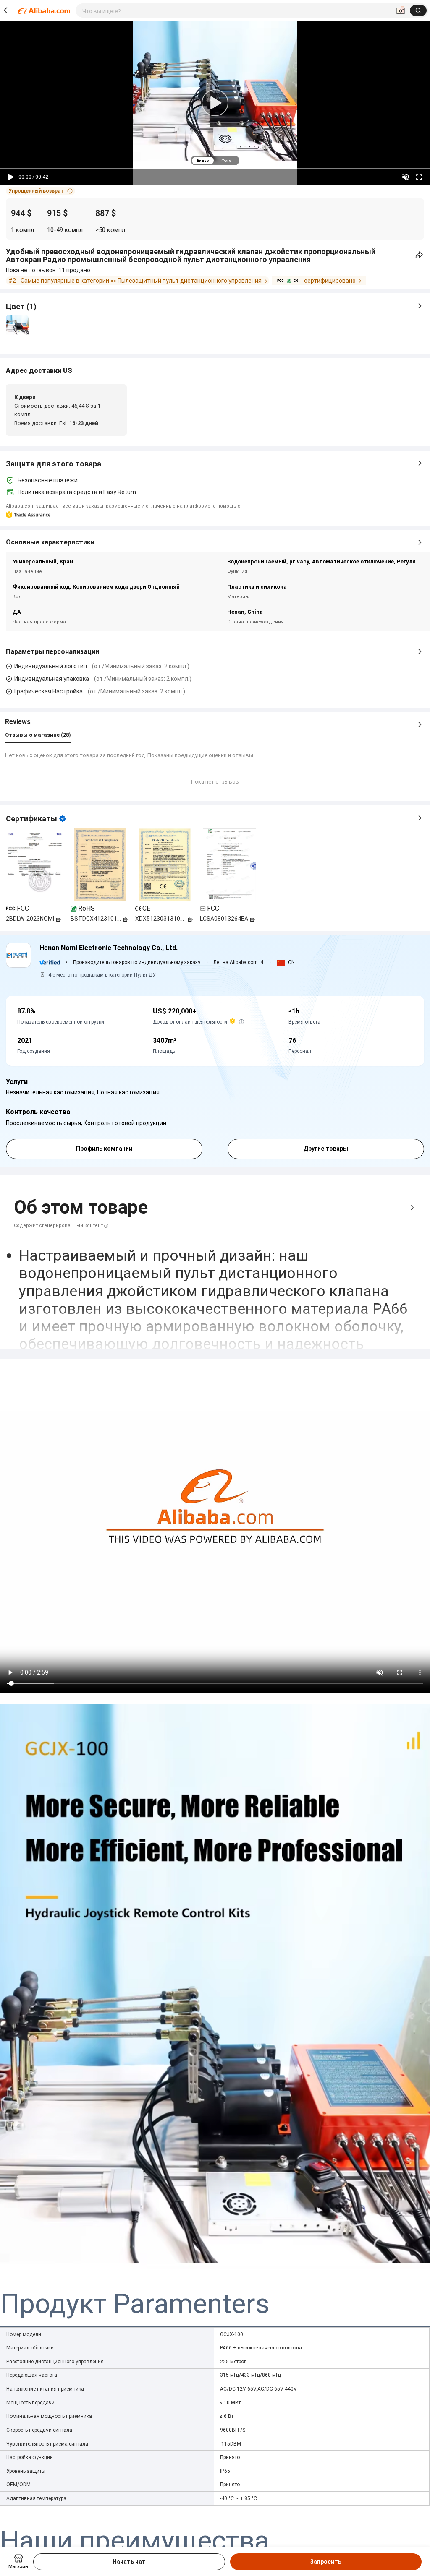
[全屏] (419, 177)
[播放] (11, 177)
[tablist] (215, 160)
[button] (41, 191)
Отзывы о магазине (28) (38, 735)
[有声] (406, 177)
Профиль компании (104, 1149)
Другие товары (326, 1149)
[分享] (419, 255)
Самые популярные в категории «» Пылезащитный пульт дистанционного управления (141, 281)
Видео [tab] (203, 161)
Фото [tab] (226, 161)
